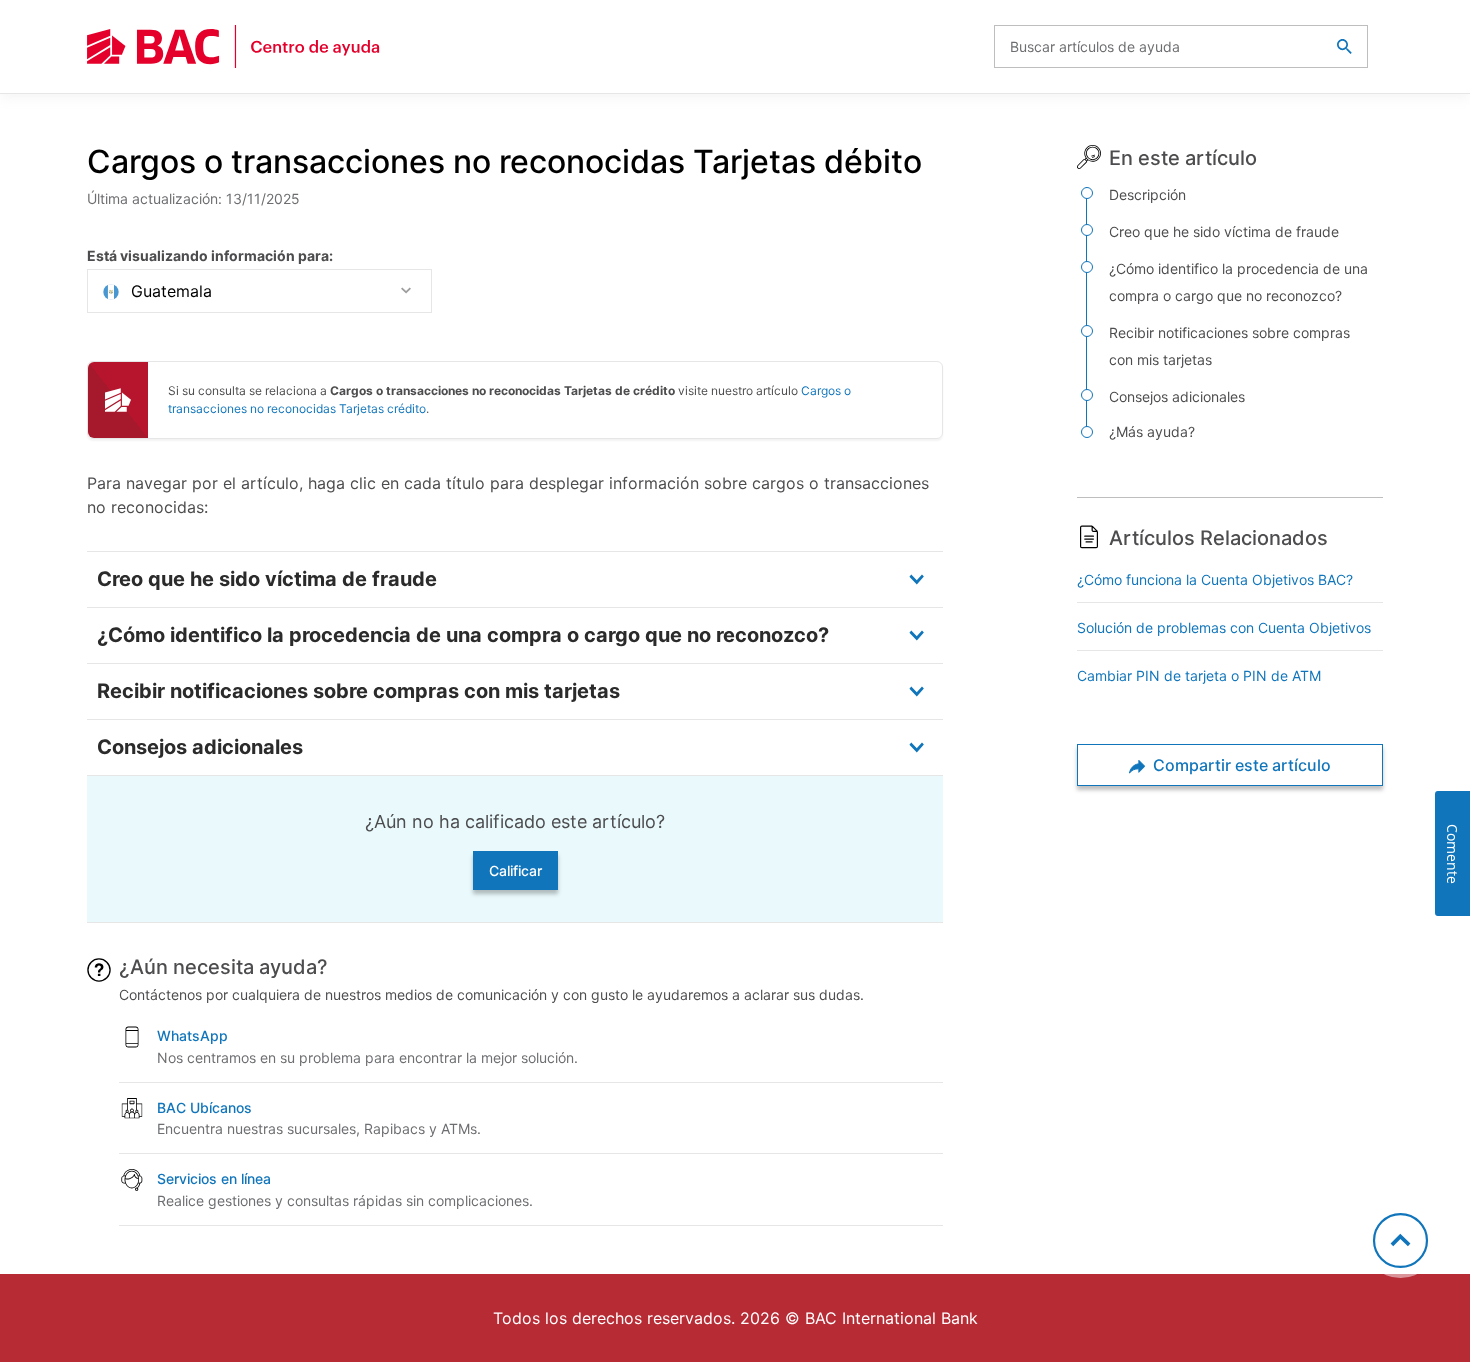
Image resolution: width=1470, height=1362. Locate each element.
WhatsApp (192, 1035)
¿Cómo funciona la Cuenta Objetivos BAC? (1215, 579)
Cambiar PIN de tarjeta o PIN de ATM (1199, 675)
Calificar (515, 870)
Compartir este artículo (1240, 765)
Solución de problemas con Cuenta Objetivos (1224, 627)
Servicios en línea (214, 1178)
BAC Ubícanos (204, 1107)
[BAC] (234, 46)
